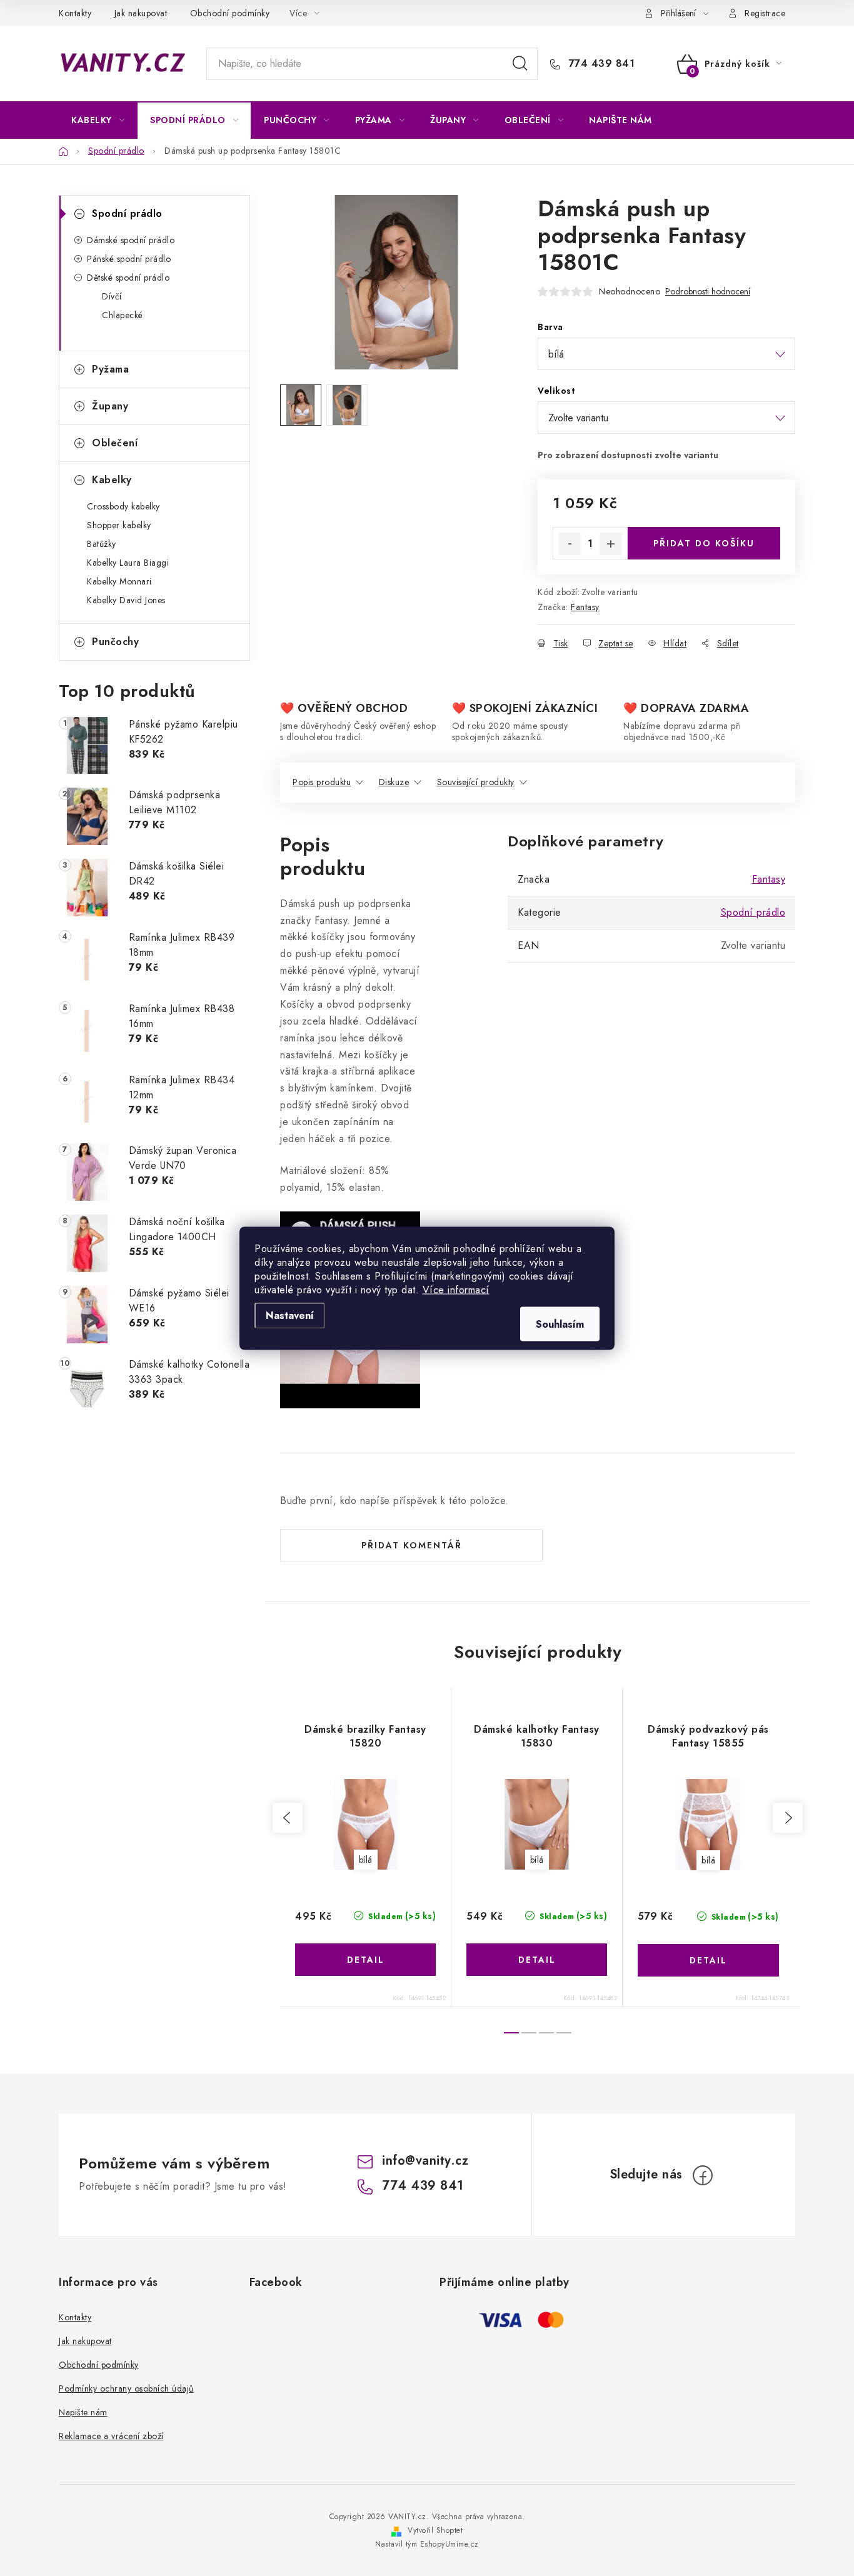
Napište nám (83, 2412)
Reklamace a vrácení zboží (111, 2436)
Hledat (520, 64)
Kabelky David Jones (126, 600)
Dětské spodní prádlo (128, 278)
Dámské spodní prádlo (131, 240)
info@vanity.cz (425, 2161)
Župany (110, 406)
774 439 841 (600, 64)
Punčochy (115, 642)
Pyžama (110, 369)
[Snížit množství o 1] (570, 544)
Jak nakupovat (141, 13)
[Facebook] (703, 2175)
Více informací (456, 1289)
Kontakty (75, 13)
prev (288, 1818)
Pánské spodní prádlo (129, 259)
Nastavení (290, 1315)
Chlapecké (123, 315)
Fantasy (585, 607)
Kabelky (112, 480)
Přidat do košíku (704, 543)
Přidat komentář (412, 1545)
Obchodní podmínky (230, 13)
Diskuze (394, 782)
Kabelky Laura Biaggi (128, 563)
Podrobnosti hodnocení (708, 292)
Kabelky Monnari (119, 581)
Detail (365, 1960)
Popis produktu (322, 782)
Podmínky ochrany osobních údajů (126, 2388)
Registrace (765, 13)
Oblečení (115, 443)
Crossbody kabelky (123, 506)
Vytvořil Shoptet (435, 2530)
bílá (366, 1860)
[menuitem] (98, 120)
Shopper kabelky (119, 525)
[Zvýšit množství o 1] (611, 544)
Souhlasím (560, 1324)
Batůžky (102, 544)
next (788, 1818)
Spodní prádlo (127, 213)
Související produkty (476, 782)
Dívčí (112, 296)
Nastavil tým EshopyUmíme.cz (427, 2544)
